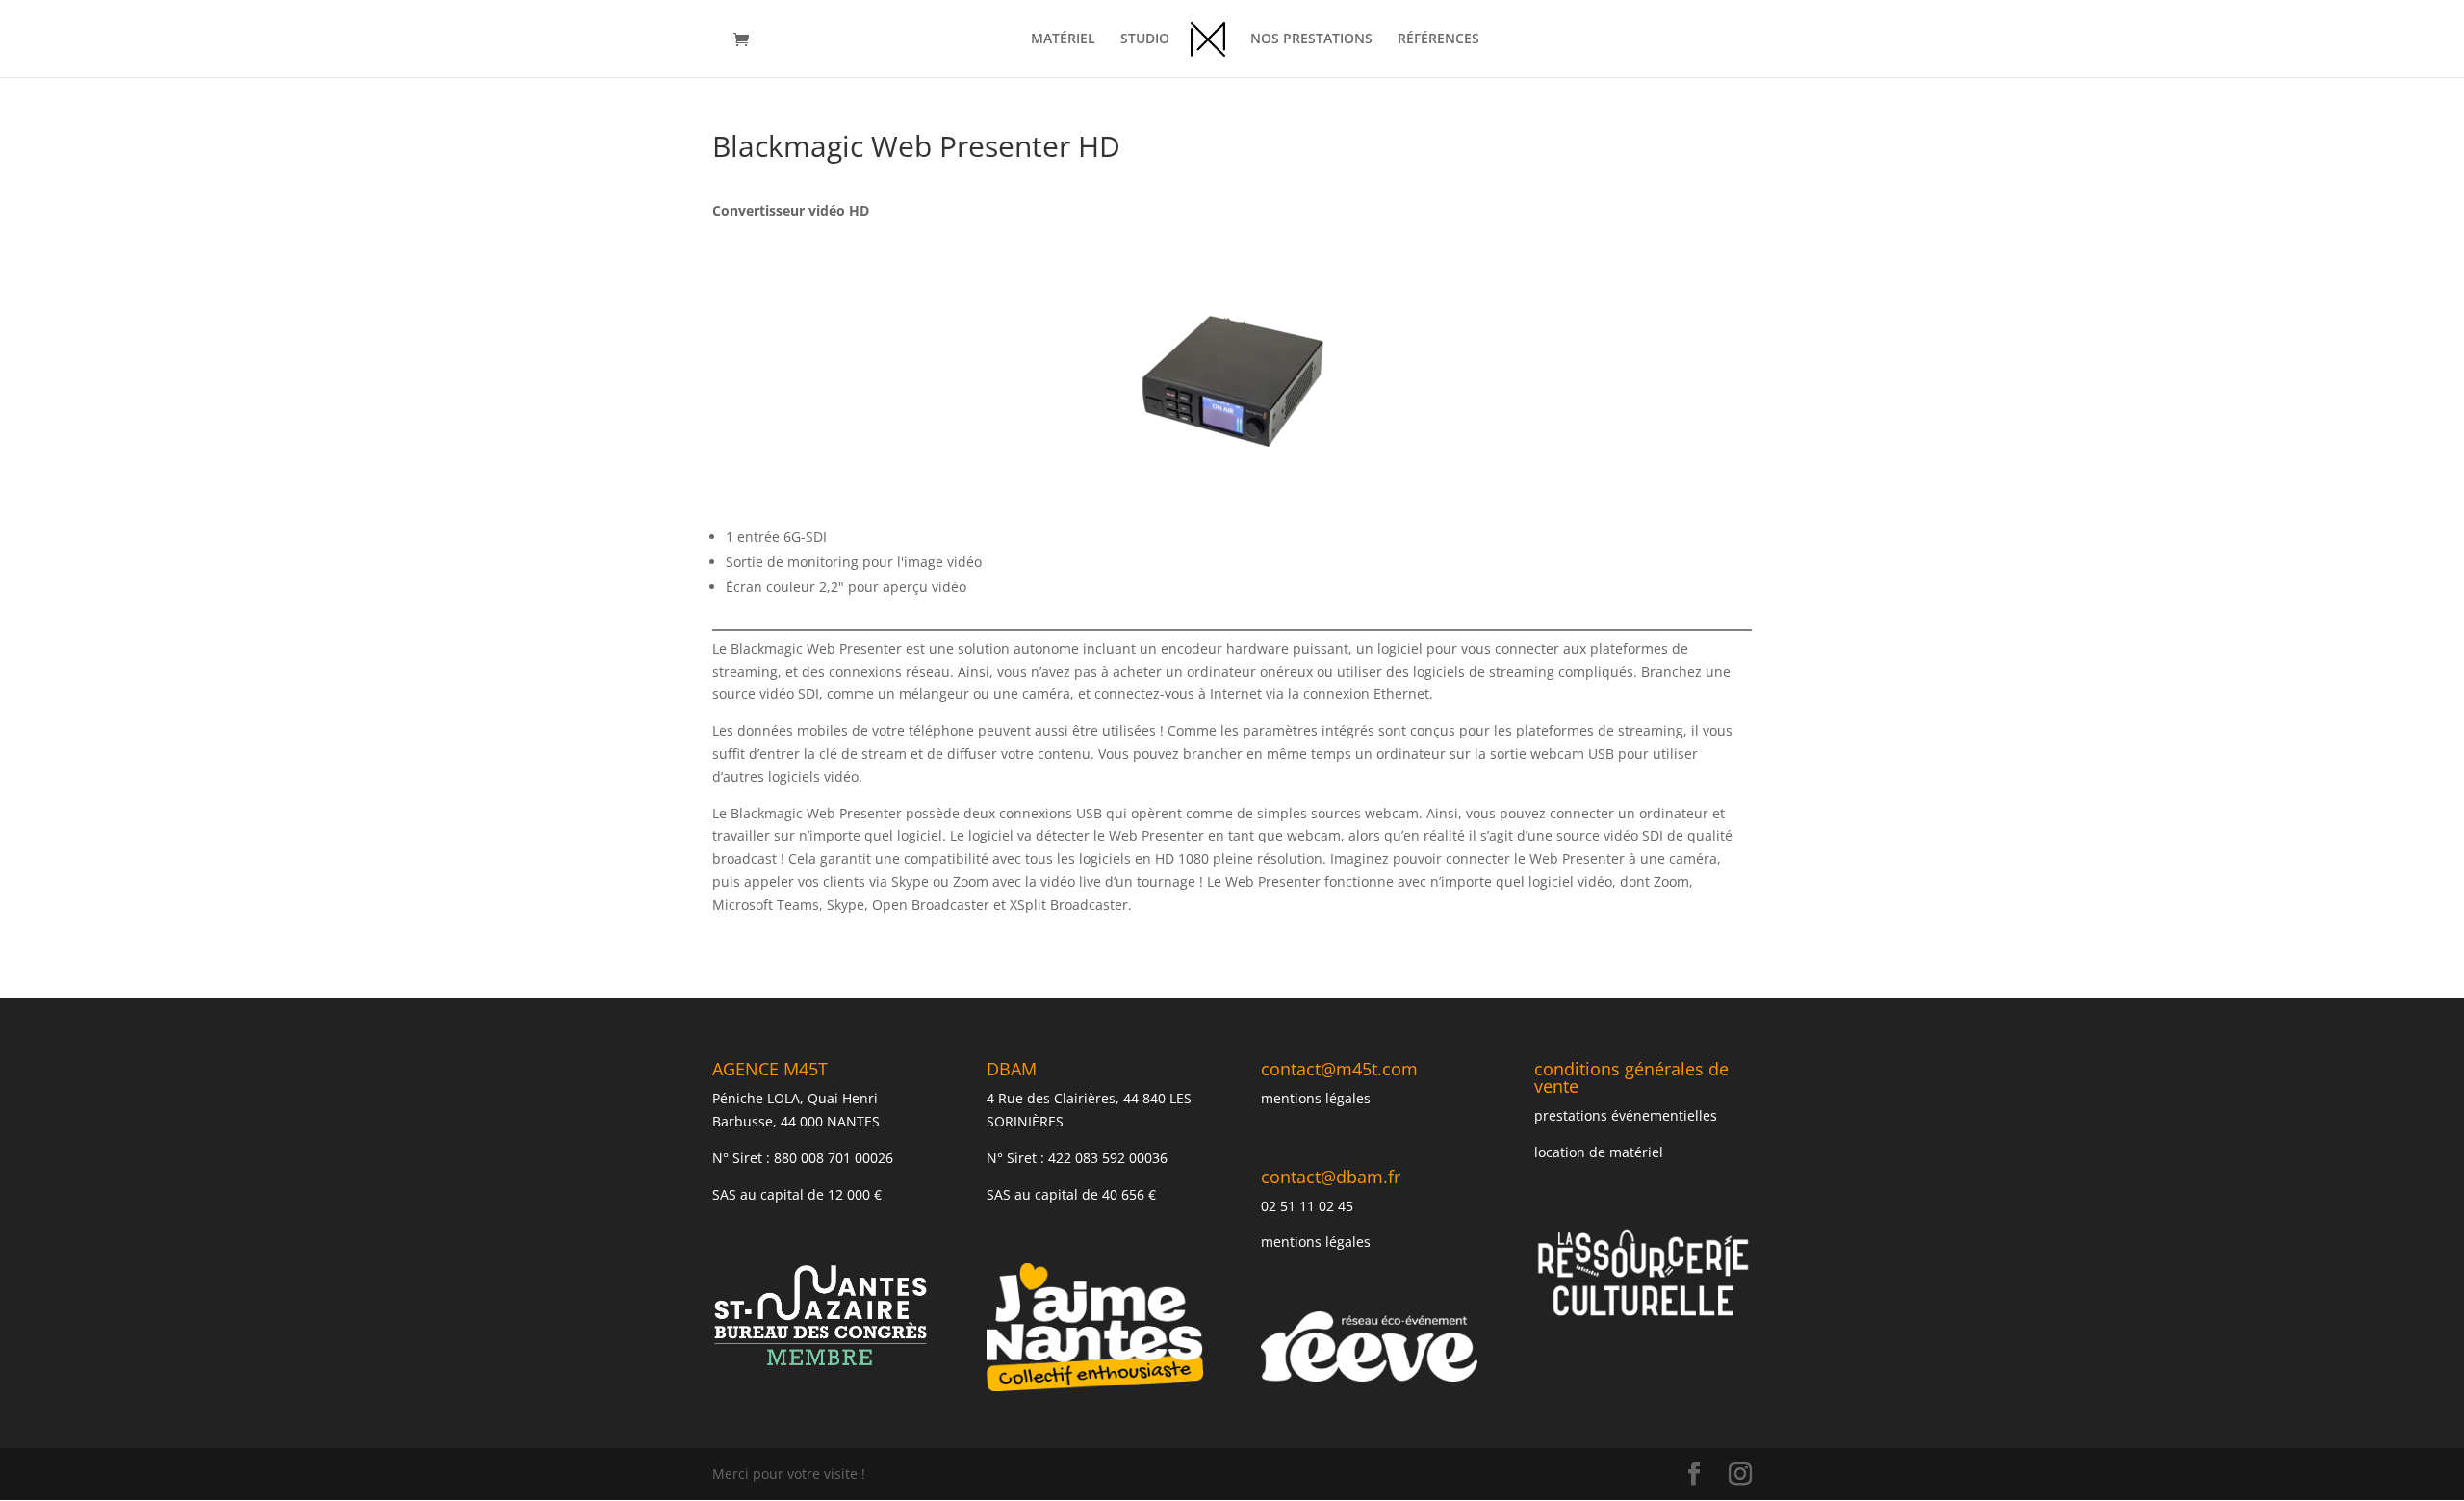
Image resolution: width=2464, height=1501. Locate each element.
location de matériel (1599, 1152)
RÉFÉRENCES (1438, 39)
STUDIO (1145, 39)
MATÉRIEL (1063, 39)
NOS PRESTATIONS (1311, 39)
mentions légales (1316, 1098)
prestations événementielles (1626, 1115)
